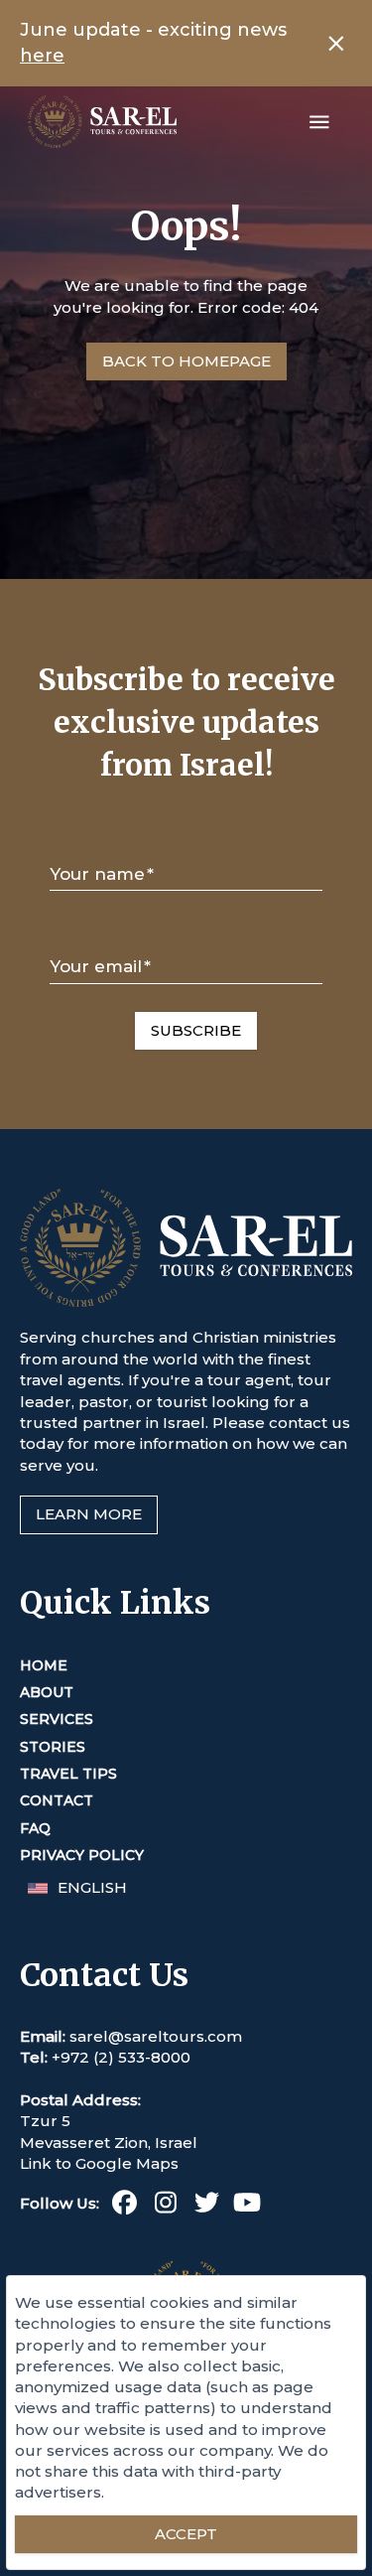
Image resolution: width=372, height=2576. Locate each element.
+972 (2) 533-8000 (121, 2057)
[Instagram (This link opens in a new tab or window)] (165, 2206)
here (42, 56)
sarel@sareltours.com (156, 2036)
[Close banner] (336, 44)
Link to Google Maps (99, 2163)
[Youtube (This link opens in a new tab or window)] (248, 2206)
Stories (53, 1747)
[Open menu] (319, 122)
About (47, 1692)
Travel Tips (68, 1774)
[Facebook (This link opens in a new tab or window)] (124, 2206)
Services (57, 1719)
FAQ (35, 1828)
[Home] (102, 122)
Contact (57, 1800)
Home (44, 1665)
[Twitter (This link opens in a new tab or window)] (207, 2206)
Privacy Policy (82, 1855)
